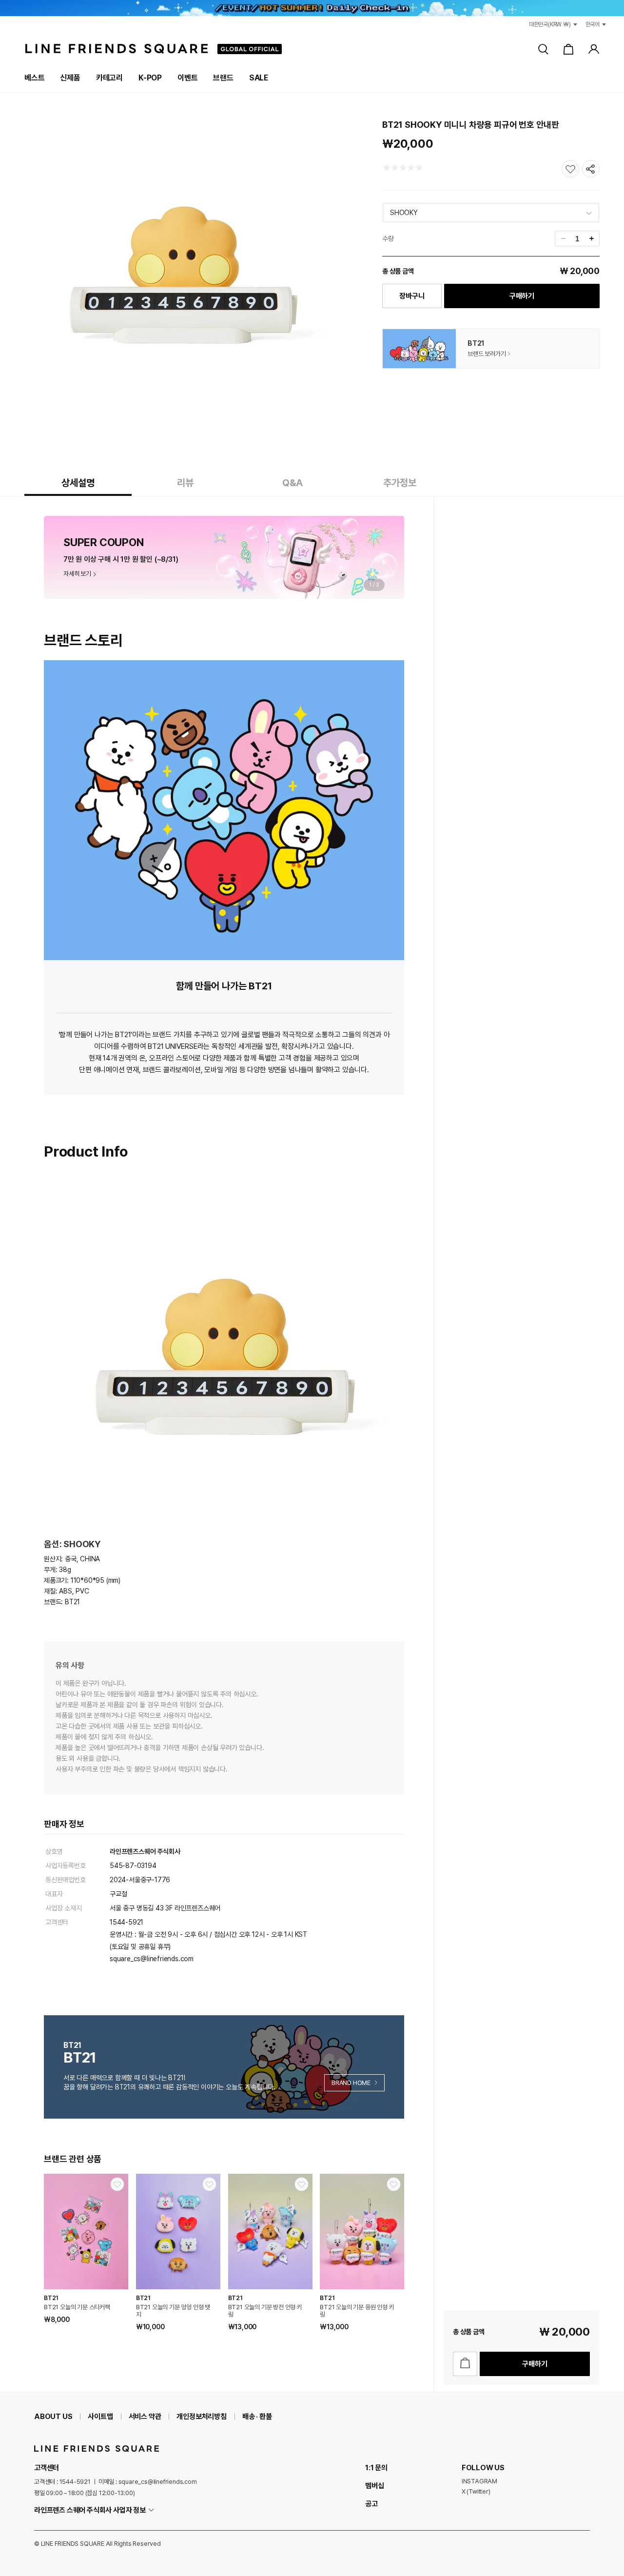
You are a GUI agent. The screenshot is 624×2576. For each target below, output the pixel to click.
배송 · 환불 (257, 2417)
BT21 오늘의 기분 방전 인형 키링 (265, 2311)
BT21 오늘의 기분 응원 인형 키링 (357, 2311)
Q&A (292, 483)
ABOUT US (53, 2417)
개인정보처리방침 (201, 2417)
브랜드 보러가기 (487, 354)
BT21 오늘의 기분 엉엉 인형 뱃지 (173, 2311)
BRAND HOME (351, 2083)
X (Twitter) (476, 2491)
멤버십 (374, 2486)
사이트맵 (100, 2417)
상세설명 (78, 483)
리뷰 (185, 483)
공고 (371, 2504)
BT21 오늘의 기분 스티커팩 (77, 2307)
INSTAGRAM (479, 2481)
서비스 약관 (145, 2417)
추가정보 (400, 483)
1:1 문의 (376, 2468)
